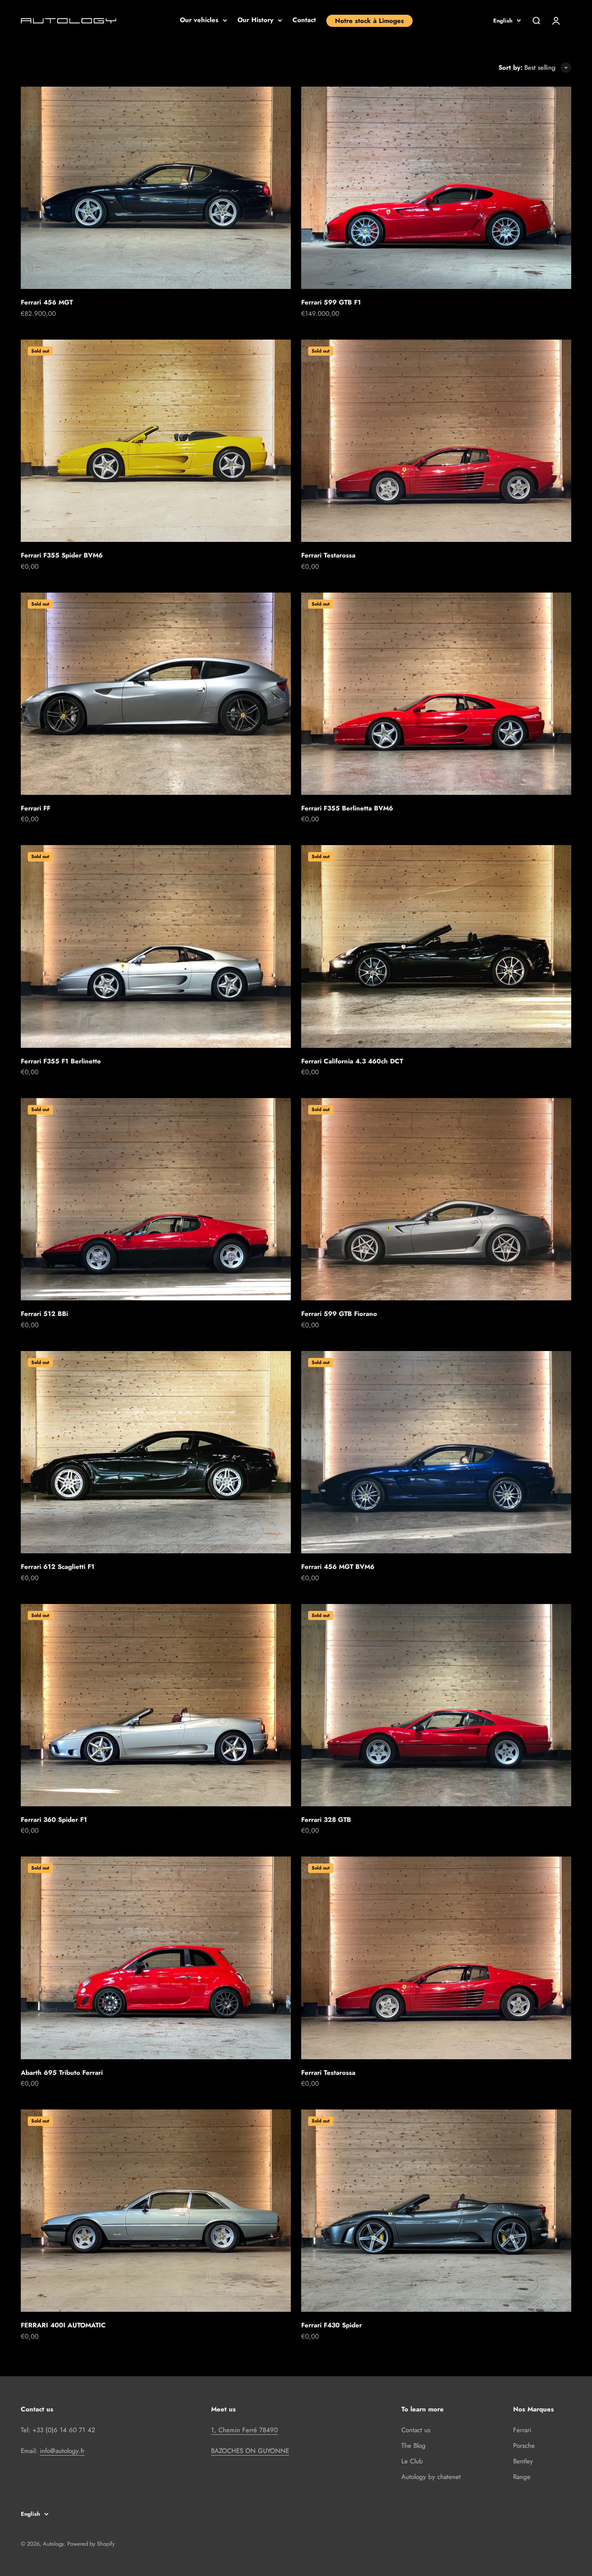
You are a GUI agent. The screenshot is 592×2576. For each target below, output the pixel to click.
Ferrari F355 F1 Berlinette (61, 1061)
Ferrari (522, 2430)
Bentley (523, 2461)
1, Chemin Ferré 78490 (244, 2430)
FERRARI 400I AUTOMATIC (63, 2325)
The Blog (413, 2446)
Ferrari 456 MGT (47, 302)
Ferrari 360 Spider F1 (54, 1820)
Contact (304, 20)
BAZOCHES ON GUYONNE (250, 2451)
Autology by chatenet (431, 2477)
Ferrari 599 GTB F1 (331, 302)
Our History (255, 20)
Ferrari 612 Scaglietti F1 (58, 1567)
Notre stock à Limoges (369, 21)
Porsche (524, 2446)
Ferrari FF (36, 808)
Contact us (416, 2430)
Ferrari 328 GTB (326, 1820)
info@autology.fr (62, 2451)
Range (522, 2477)
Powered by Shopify (91, 2544)
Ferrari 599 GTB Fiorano (339, 1314)
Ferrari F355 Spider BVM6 (62, 555)
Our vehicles (199, 20)
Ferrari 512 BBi (44, 1314)
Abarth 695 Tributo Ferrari (62, 2073)
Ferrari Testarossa (328, 555)
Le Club (412, 2461)
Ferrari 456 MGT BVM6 (338, 1567)
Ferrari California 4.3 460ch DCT (352, 1061)
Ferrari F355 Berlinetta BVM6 (347, 808)
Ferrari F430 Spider (332, 2325)
